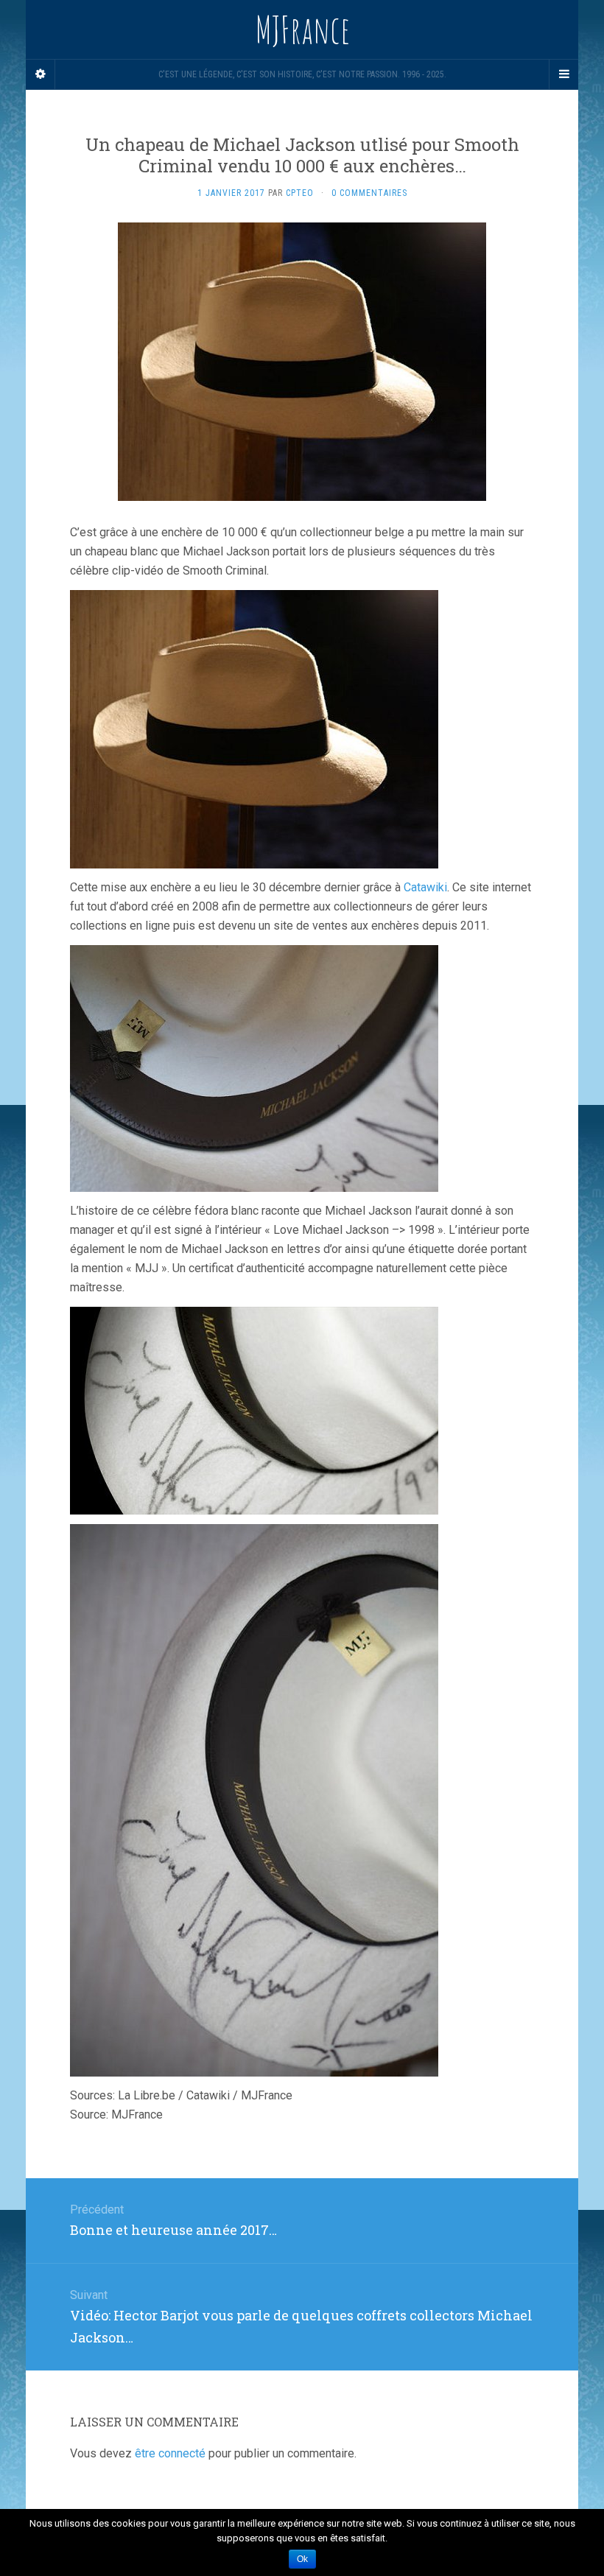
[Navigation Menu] (563, 74)
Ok (302, 2559)
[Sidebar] (41, 74)
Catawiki (425, 887)
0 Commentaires (369, 193)
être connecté (170, 2453)
